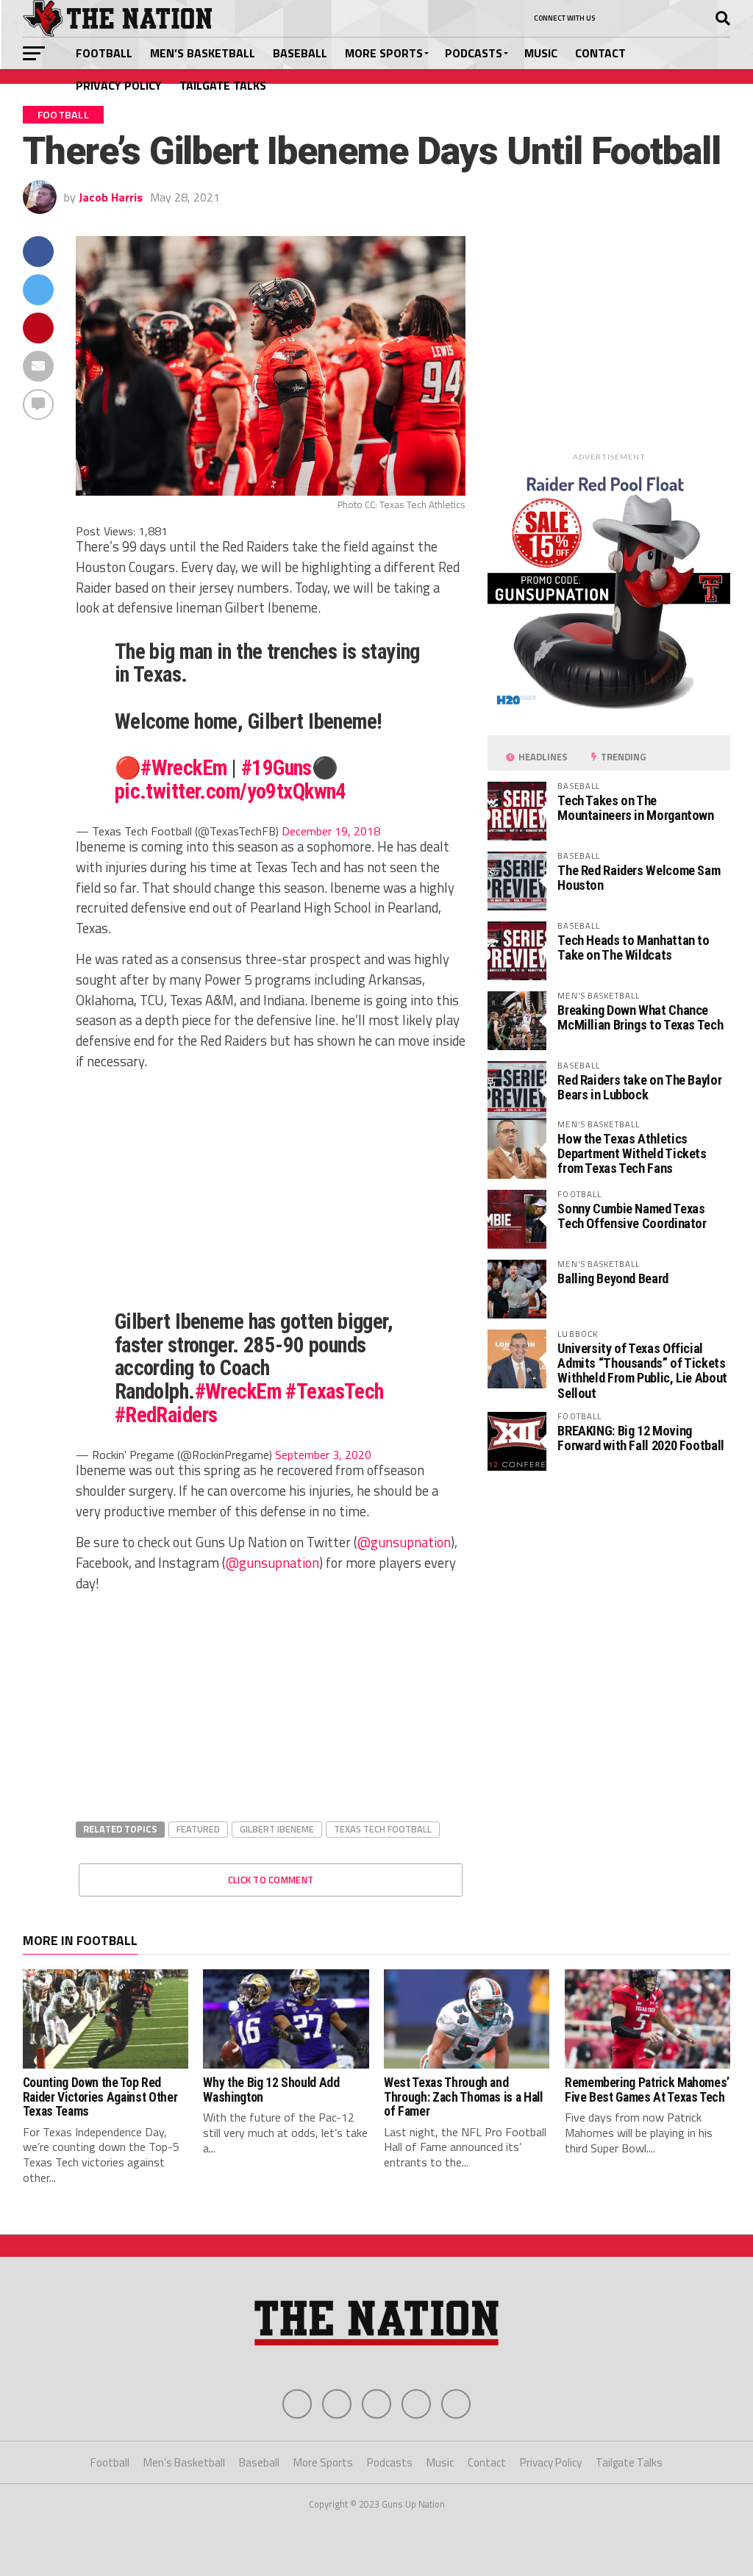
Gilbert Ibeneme (277, 1829)
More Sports (384, 53)
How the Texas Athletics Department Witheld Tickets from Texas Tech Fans (632, 1153)
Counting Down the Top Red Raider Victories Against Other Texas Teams (100, 2097)
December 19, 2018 (331, 831)
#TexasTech (334, 1391)
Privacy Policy (119, 85)
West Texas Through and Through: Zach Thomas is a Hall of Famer (463, 2097)
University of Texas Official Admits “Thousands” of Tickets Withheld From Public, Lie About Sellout (642, 1371)
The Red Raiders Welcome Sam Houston (639, 878)
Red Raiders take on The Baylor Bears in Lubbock (639, 1087)
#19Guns (276, 768)
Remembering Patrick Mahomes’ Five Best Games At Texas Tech (647, 2090)
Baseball (300, 53)
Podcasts (474, 53)
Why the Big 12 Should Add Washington (271, 2090)
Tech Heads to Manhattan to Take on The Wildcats (633, 948)
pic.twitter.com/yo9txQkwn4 (231, 791)
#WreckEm (183, 768)
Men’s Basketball (203, 53)
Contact (600, 53)
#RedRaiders (166, 1415)
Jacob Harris (111, 197)
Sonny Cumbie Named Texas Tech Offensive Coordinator (632, 1216)
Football (104, 53)
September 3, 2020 (323, 1455)
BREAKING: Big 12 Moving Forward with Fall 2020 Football (641, 1438)
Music (541, 53)
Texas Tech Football (383, 1829)
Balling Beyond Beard (613, 1278)
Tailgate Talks (223, 85)
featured (198, 1829)
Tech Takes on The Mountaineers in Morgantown (635, 808)
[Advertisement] (271, 1185)
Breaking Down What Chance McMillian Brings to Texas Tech (640, 1017)
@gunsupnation (404, 1542)
